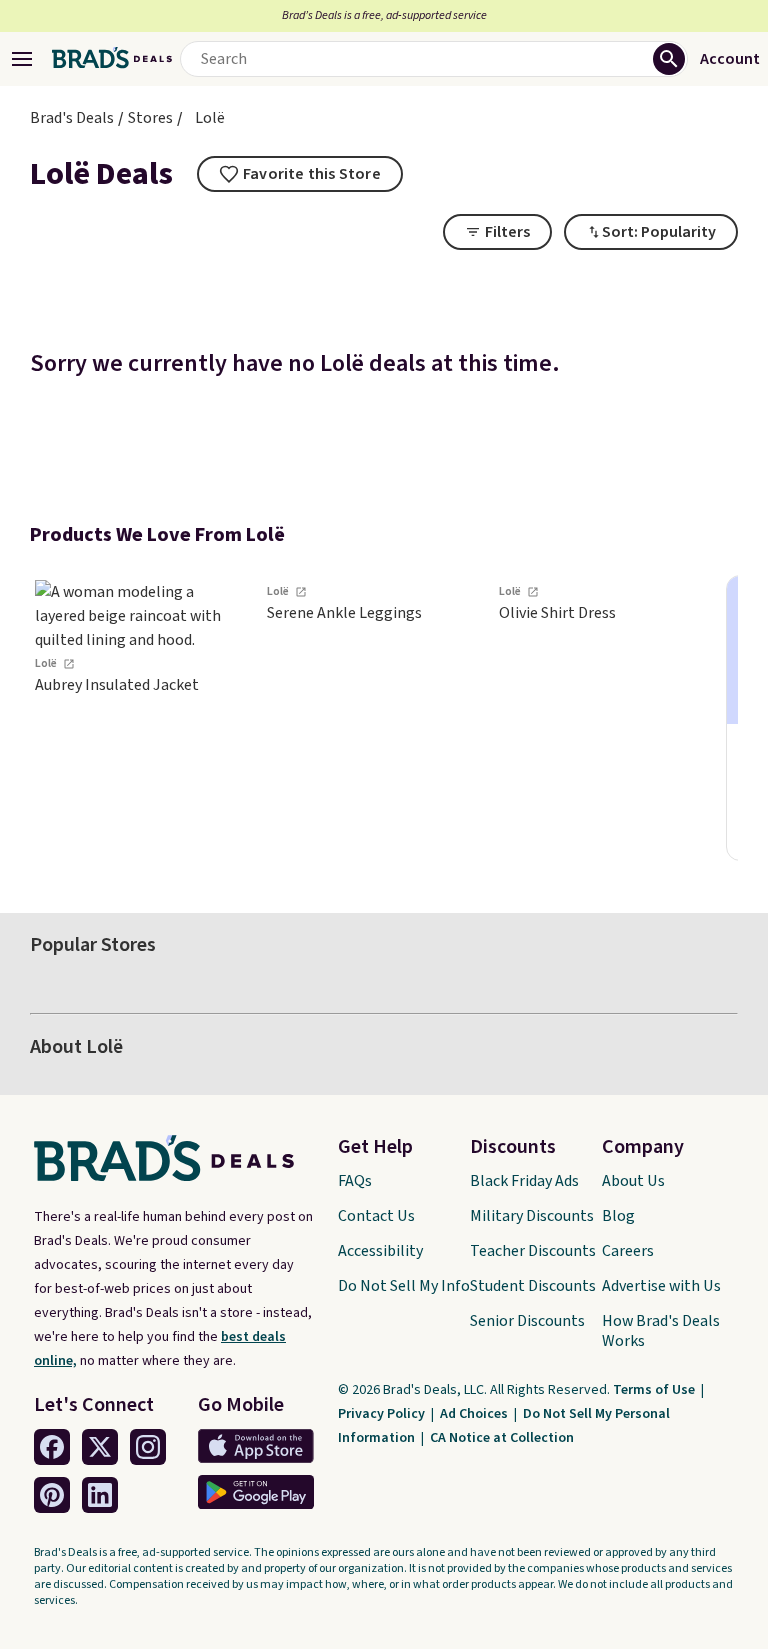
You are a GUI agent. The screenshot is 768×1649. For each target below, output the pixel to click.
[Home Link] (112, 59)
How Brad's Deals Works (661, 1331)
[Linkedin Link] (100, 1495)
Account (730, 59)
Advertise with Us (661, 1286)
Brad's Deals (72, 118)
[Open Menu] (22, 59)
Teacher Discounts (533, 1251)
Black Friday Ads (524, 1181)
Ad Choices (475, 1414)
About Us (633, 1181)
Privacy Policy (383, 1414)
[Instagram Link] (148, 1447)
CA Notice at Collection (502, 1438)
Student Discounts (533, 1286)
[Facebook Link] (52, 1447)
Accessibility (380, 1251)
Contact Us (376, 1216)
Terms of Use (655, 1390)
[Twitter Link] (100, 1447)
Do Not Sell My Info (404, 1286)
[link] (140, 718)
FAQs (355, 1181)
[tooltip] (300, 174)
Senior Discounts (527, 1321)
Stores (150, 118)
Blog (618, 1216)
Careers (628, 1251)
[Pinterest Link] (52, 1495)
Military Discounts (532, 1216)
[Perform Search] (669, 59)
